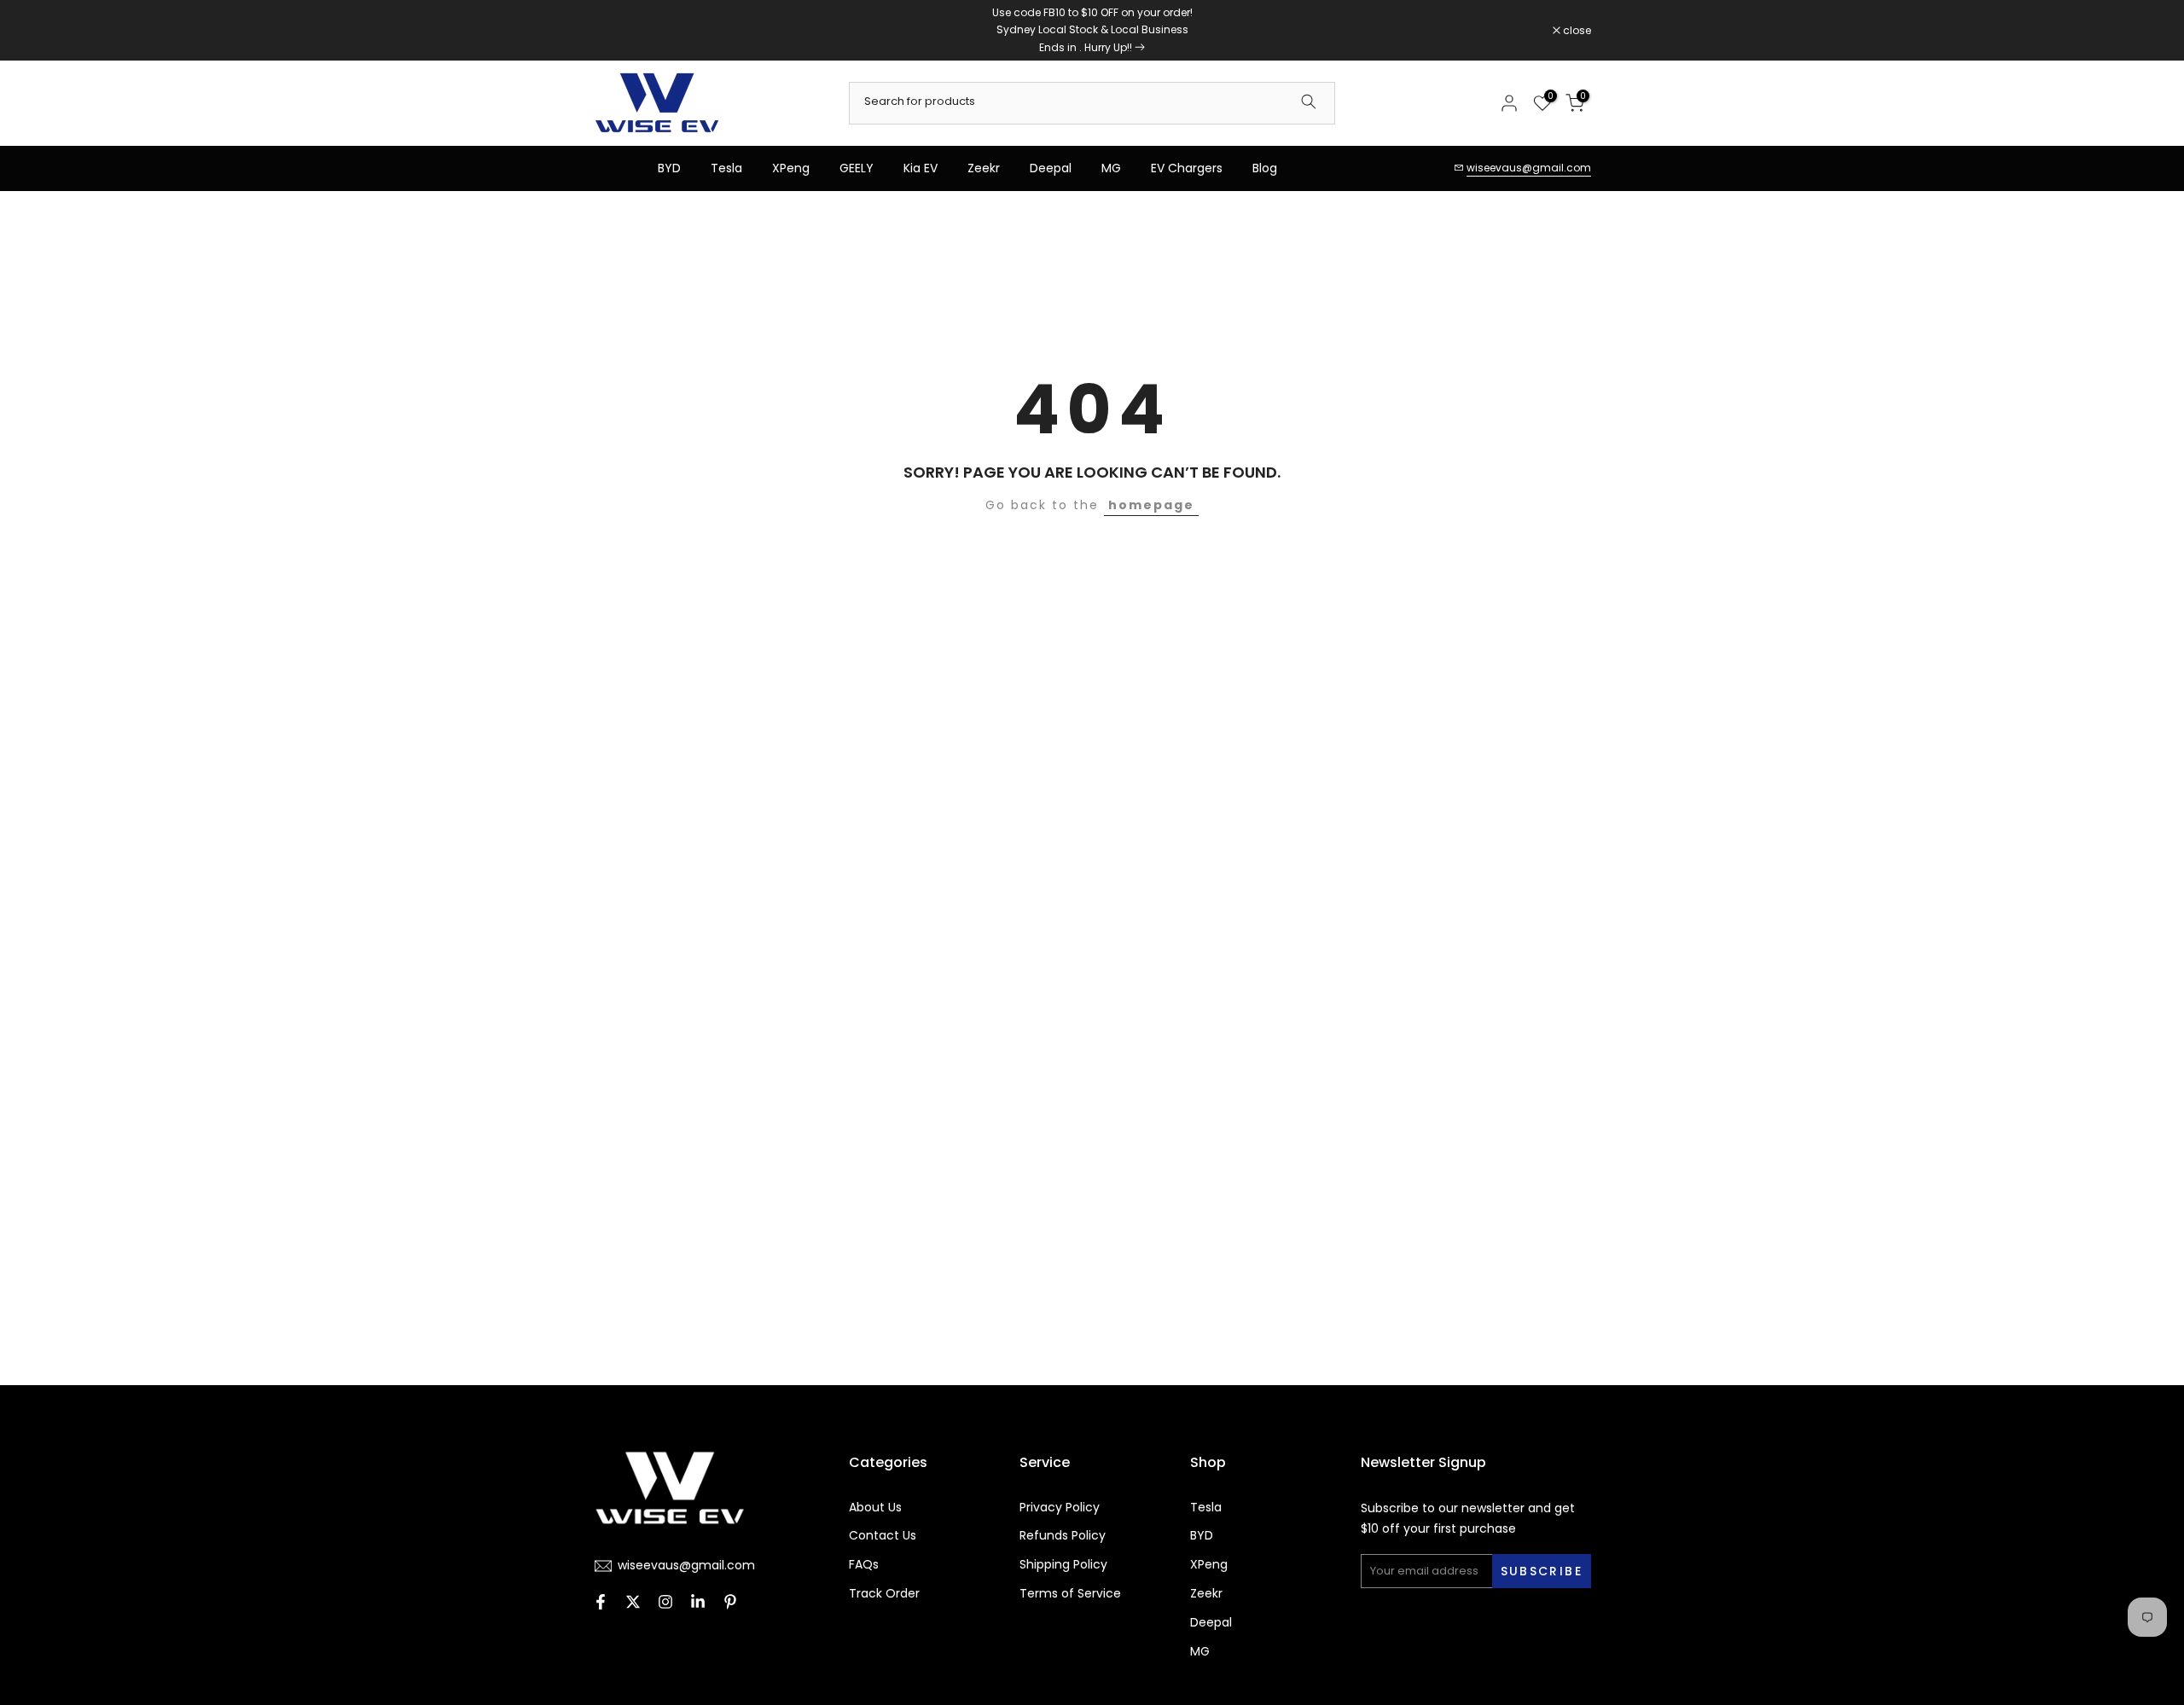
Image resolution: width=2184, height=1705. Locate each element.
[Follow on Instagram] (665, 1604)
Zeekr (984, 168)
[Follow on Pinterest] (730, 1604)
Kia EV (921, 168)
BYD (669, 168)
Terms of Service (1070, 1594)
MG (1111, 168)
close (616, 31)
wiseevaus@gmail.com (1529, 168)
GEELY (857, 168)
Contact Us (883, 1536)
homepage (1151, 505)
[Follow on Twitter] (633, 1604)
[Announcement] (1092, 30)
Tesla (726, 168)
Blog (1265, 168)
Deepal (1051, 168)
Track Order (884, 1594)
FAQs (864, 1565)
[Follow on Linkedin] (698, 1604)
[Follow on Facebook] (601, 1604)
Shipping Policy (1063, 1565)
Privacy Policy (1060, 1508)
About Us (875, 1508)
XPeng (791, 168)
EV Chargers (1187, 168)
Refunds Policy (1063, 1536)
